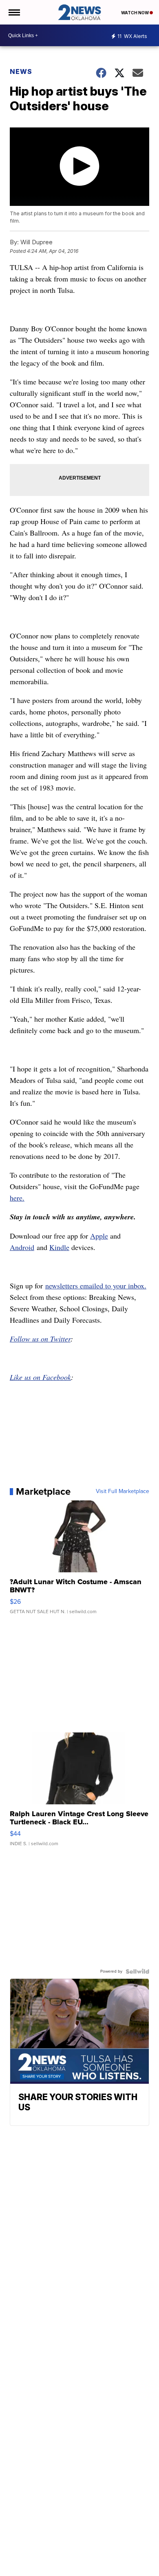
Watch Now (135, 13)
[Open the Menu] (14, 12)
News (21, 71)
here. (17, 1198)
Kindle (59, 1247)
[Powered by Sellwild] (137, 1971)
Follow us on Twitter (40, 1339)
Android (22, 1247)
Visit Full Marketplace (123, 1491)
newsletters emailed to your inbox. (96, 1286)
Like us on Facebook (40, 1377)
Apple (99, 1236)
